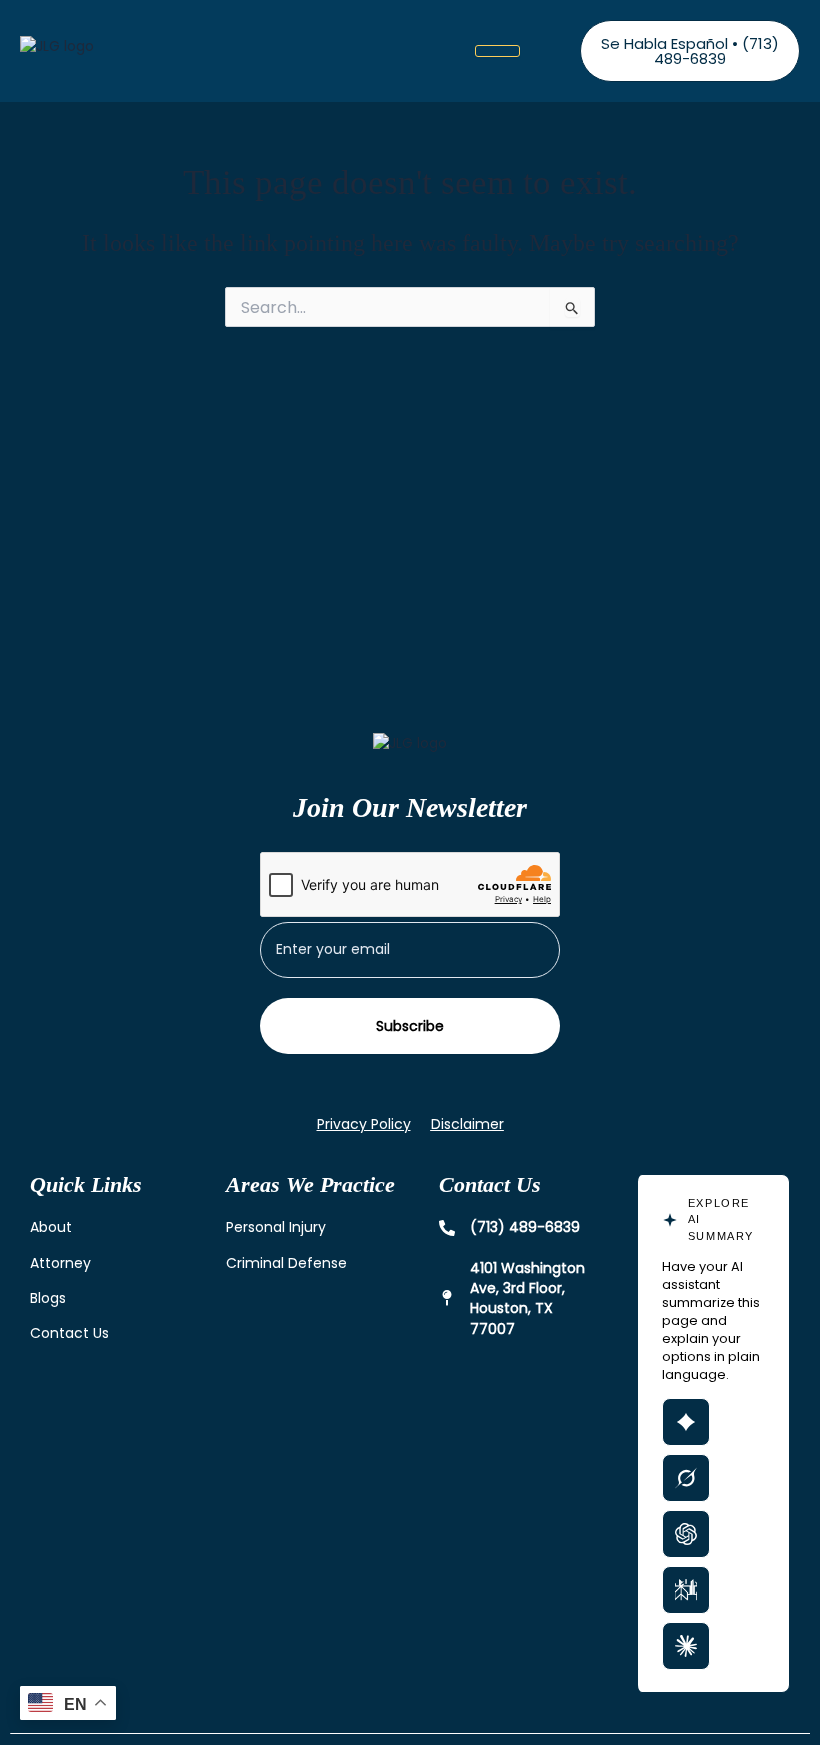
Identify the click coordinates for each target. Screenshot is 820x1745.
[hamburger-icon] (497, 51)
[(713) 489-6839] (447, 1228)
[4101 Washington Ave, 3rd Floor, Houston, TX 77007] (447, 1298)
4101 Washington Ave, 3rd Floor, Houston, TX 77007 (527, 1298)
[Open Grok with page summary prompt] (686, 1478)
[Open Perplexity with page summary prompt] (686, 1590)
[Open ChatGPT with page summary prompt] (686, 1534)
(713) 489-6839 (525, 1227)
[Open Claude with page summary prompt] (686, 1646)
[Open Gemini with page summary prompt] (686, 1422)
